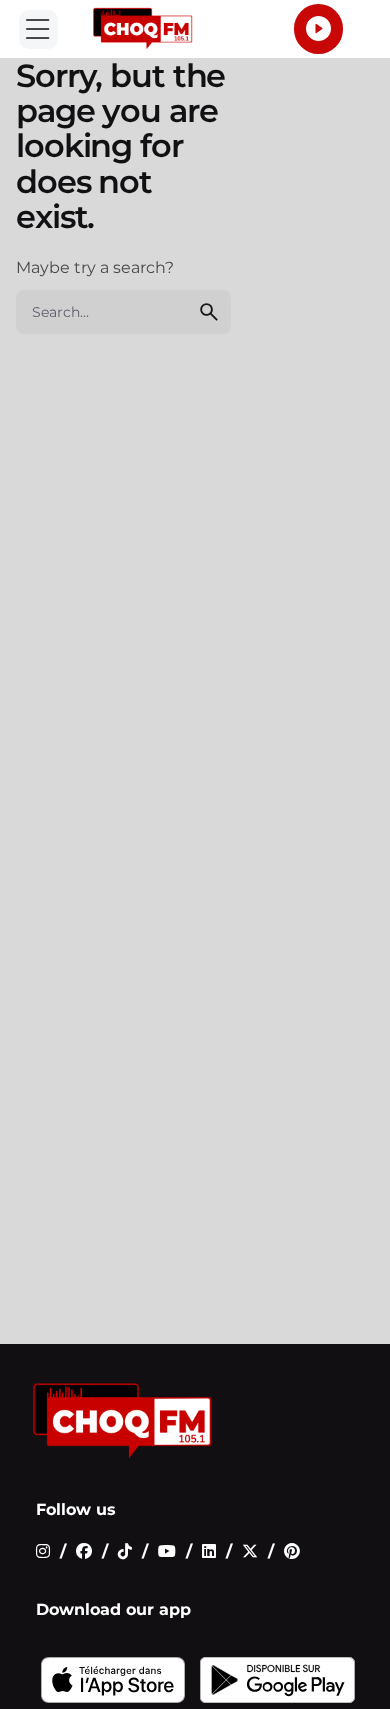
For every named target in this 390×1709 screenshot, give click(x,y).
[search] (209, 312)
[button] (38, 29)
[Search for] (123, 312)
